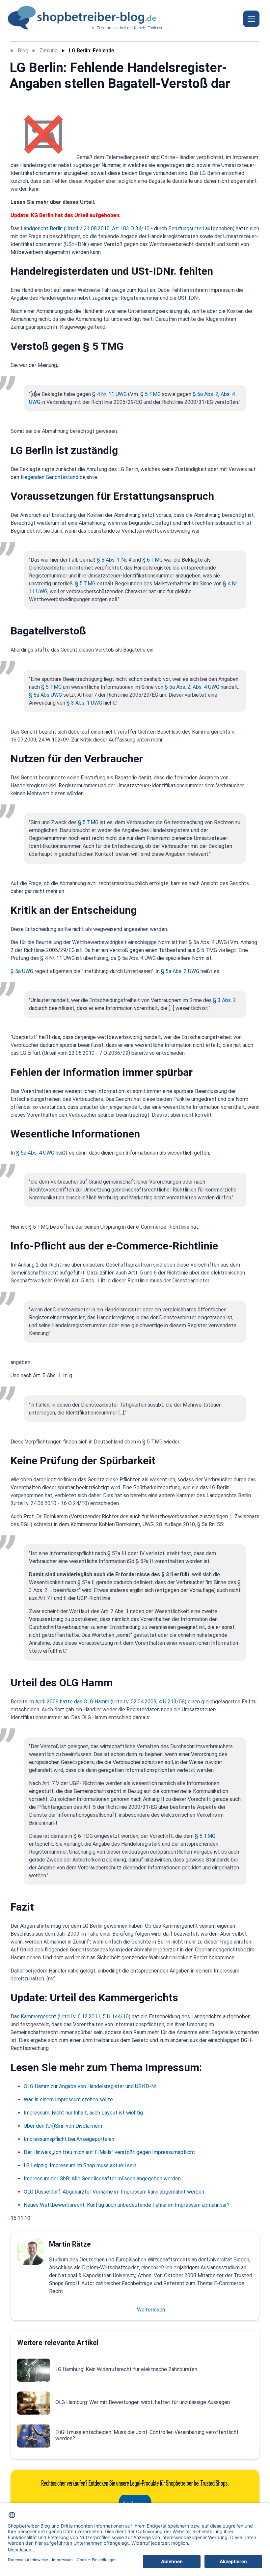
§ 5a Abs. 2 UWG (180, 971)
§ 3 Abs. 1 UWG (84, 703)
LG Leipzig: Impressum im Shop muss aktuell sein (80, 2165)
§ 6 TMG (152, 560)
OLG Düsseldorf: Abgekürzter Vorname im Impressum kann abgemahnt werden (114, 2192)
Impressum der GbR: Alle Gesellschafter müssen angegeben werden (102, 2179)
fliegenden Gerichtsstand (49, 477)
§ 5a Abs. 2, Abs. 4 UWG (192, 687)
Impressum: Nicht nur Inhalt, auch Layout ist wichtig (83, 2113)
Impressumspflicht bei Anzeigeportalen (69, 2139)
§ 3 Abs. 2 (225, 1000)
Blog (23, 51)
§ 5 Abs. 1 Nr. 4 (114, 560)
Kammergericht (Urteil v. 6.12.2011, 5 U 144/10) (76, 2016)
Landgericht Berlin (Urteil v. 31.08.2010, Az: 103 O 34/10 (85, 228)
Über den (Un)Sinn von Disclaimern (63, 2126)
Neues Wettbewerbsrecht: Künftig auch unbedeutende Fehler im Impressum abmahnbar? (127, 2205)
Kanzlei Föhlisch (148, 28)
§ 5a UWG (22, 971)
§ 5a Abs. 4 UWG (35, 1153)
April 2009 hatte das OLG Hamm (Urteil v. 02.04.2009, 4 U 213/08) (111, 1702)
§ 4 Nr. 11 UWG (109, 394)
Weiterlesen (151, 2310)
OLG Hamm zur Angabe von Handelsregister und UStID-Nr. (90, 2086)
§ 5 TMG (150, 394)
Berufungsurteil (186, 228)
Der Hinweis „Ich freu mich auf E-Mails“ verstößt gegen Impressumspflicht (109, 2152)
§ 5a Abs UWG (45, 695)
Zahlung (49, 51)
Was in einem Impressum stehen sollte (68, 2100)
